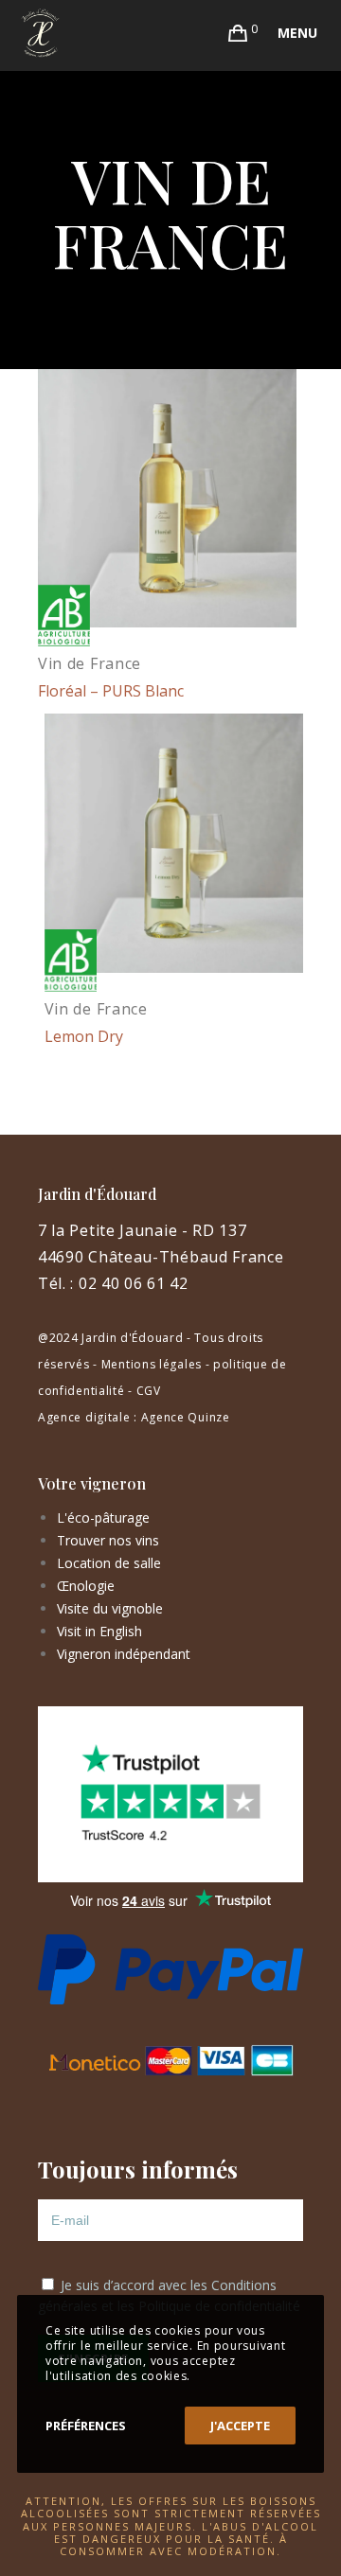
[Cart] (238, 33)
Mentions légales (152, 1364)
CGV (149, 1391)
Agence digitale (84, 1417)
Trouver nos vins (108, 1540)
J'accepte (240, 2426)
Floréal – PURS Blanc (111, 691)
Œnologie (86, 1586)
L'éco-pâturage (103, 1517)
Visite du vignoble (110, 1608)
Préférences (86, 2426)
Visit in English (99, 1631)
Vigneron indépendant (124, 1654)
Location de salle (109, 1563)
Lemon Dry (84, 1036)
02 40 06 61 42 (134, 1283)
